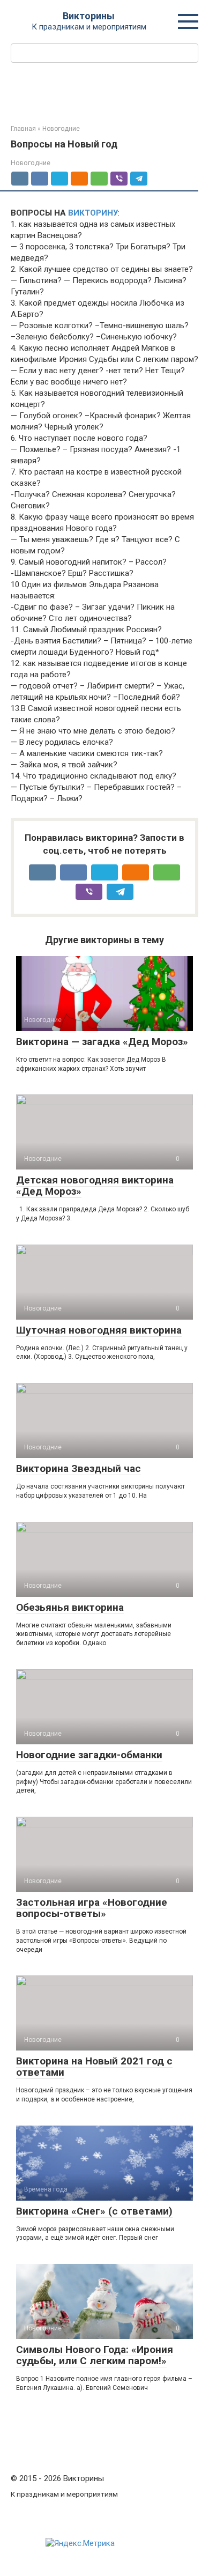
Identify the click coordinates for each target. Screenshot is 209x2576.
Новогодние (31, 163)
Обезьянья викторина (70, 1607)
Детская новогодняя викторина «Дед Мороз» (95, 1186)
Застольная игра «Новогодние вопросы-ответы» (92, 1908)
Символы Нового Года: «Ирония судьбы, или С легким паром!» (95, 2355)
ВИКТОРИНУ (93, 213)
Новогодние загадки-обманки (89, 1755)
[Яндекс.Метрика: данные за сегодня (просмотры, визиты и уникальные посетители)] (80, 2544)
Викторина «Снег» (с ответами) (94, 2211)
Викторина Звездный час (79, 1468)
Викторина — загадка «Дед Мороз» (102, 1042)
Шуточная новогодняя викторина (99, 1330)
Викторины (89, 16)
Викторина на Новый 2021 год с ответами (94, 2067)
